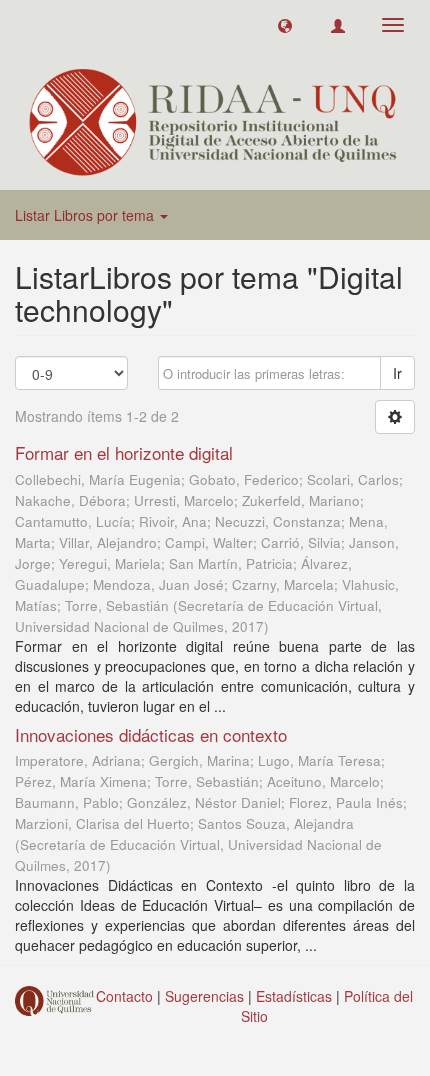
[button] (285, 25)
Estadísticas (294, 996)
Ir (397, 373)
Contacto (124, 996)
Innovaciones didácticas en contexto (151, 734)
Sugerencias (204, 996)
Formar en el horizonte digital (124, 452)
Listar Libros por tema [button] (86, 215)
